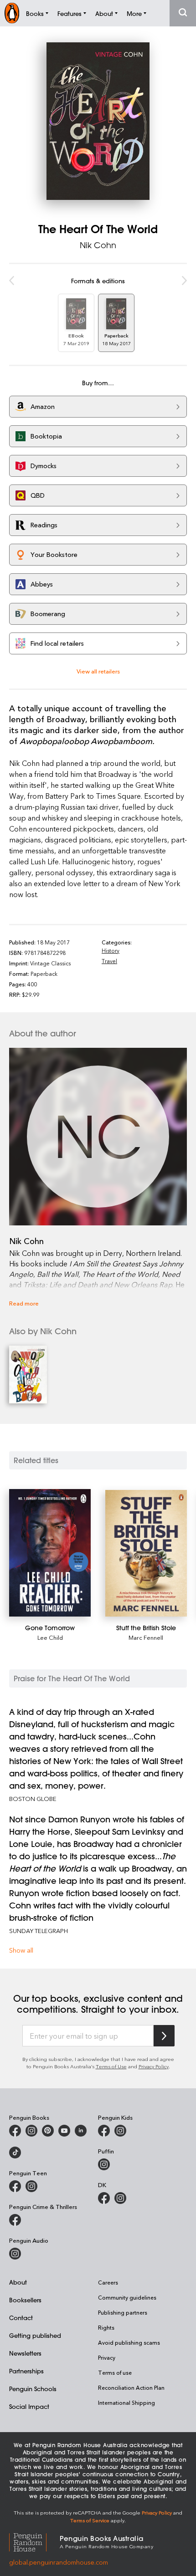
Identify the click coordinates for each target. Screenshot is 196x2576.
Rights (106, 2327)
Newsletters (25, 2353)
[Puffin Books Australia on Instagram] (104, 2164)
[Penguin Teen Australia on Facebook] (15, 2186)
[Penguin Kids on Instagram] (120, 2131)
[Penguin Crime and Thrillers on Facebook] (15, 2220)
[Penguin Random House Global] (34, 2541)
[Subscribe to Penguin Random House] (164, 2036)
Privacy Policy (154, 2066)
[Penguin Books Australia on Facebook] (15, 2131)
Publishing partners (123, 2312)
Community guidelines (127, 2297)
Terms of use (115, 2372)
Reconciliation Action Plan (131, 2387)
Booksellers (25, 2300)
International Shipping (126, 2403)
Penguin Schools (33, 2389)
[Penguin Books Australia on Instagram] (31, 2131)
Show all (21, 1950)
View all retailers (98, 671)
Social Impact (29, 2406)
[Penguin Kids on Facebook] (104, 2131)
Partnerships (26, 2371)
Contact (21, 2318)
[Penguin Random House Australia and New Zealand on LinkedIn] (81, 2131)
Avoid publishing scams (129, 2342)
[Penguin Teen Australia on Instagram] (31, 2186)
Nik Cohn (98, 245)
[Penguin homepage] (12, 13)
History (111, 950)
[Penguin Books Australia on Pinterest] (48, 2131)
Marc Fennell (146, 1637)
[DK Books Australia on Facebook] (104, 2198)
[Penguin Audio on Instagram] (15, 2254)
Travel (109, 961)
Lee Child (50, 1637)
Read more (24, 1303)
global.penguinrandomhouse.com (59, 2562)
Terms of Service (90, 2520)
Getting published (35, 2335)
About (18, 2282)
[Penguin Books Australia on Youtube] (64, 2131)
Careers (108, 2282)
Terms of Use (111, 2066)
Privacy (107, 2357)
